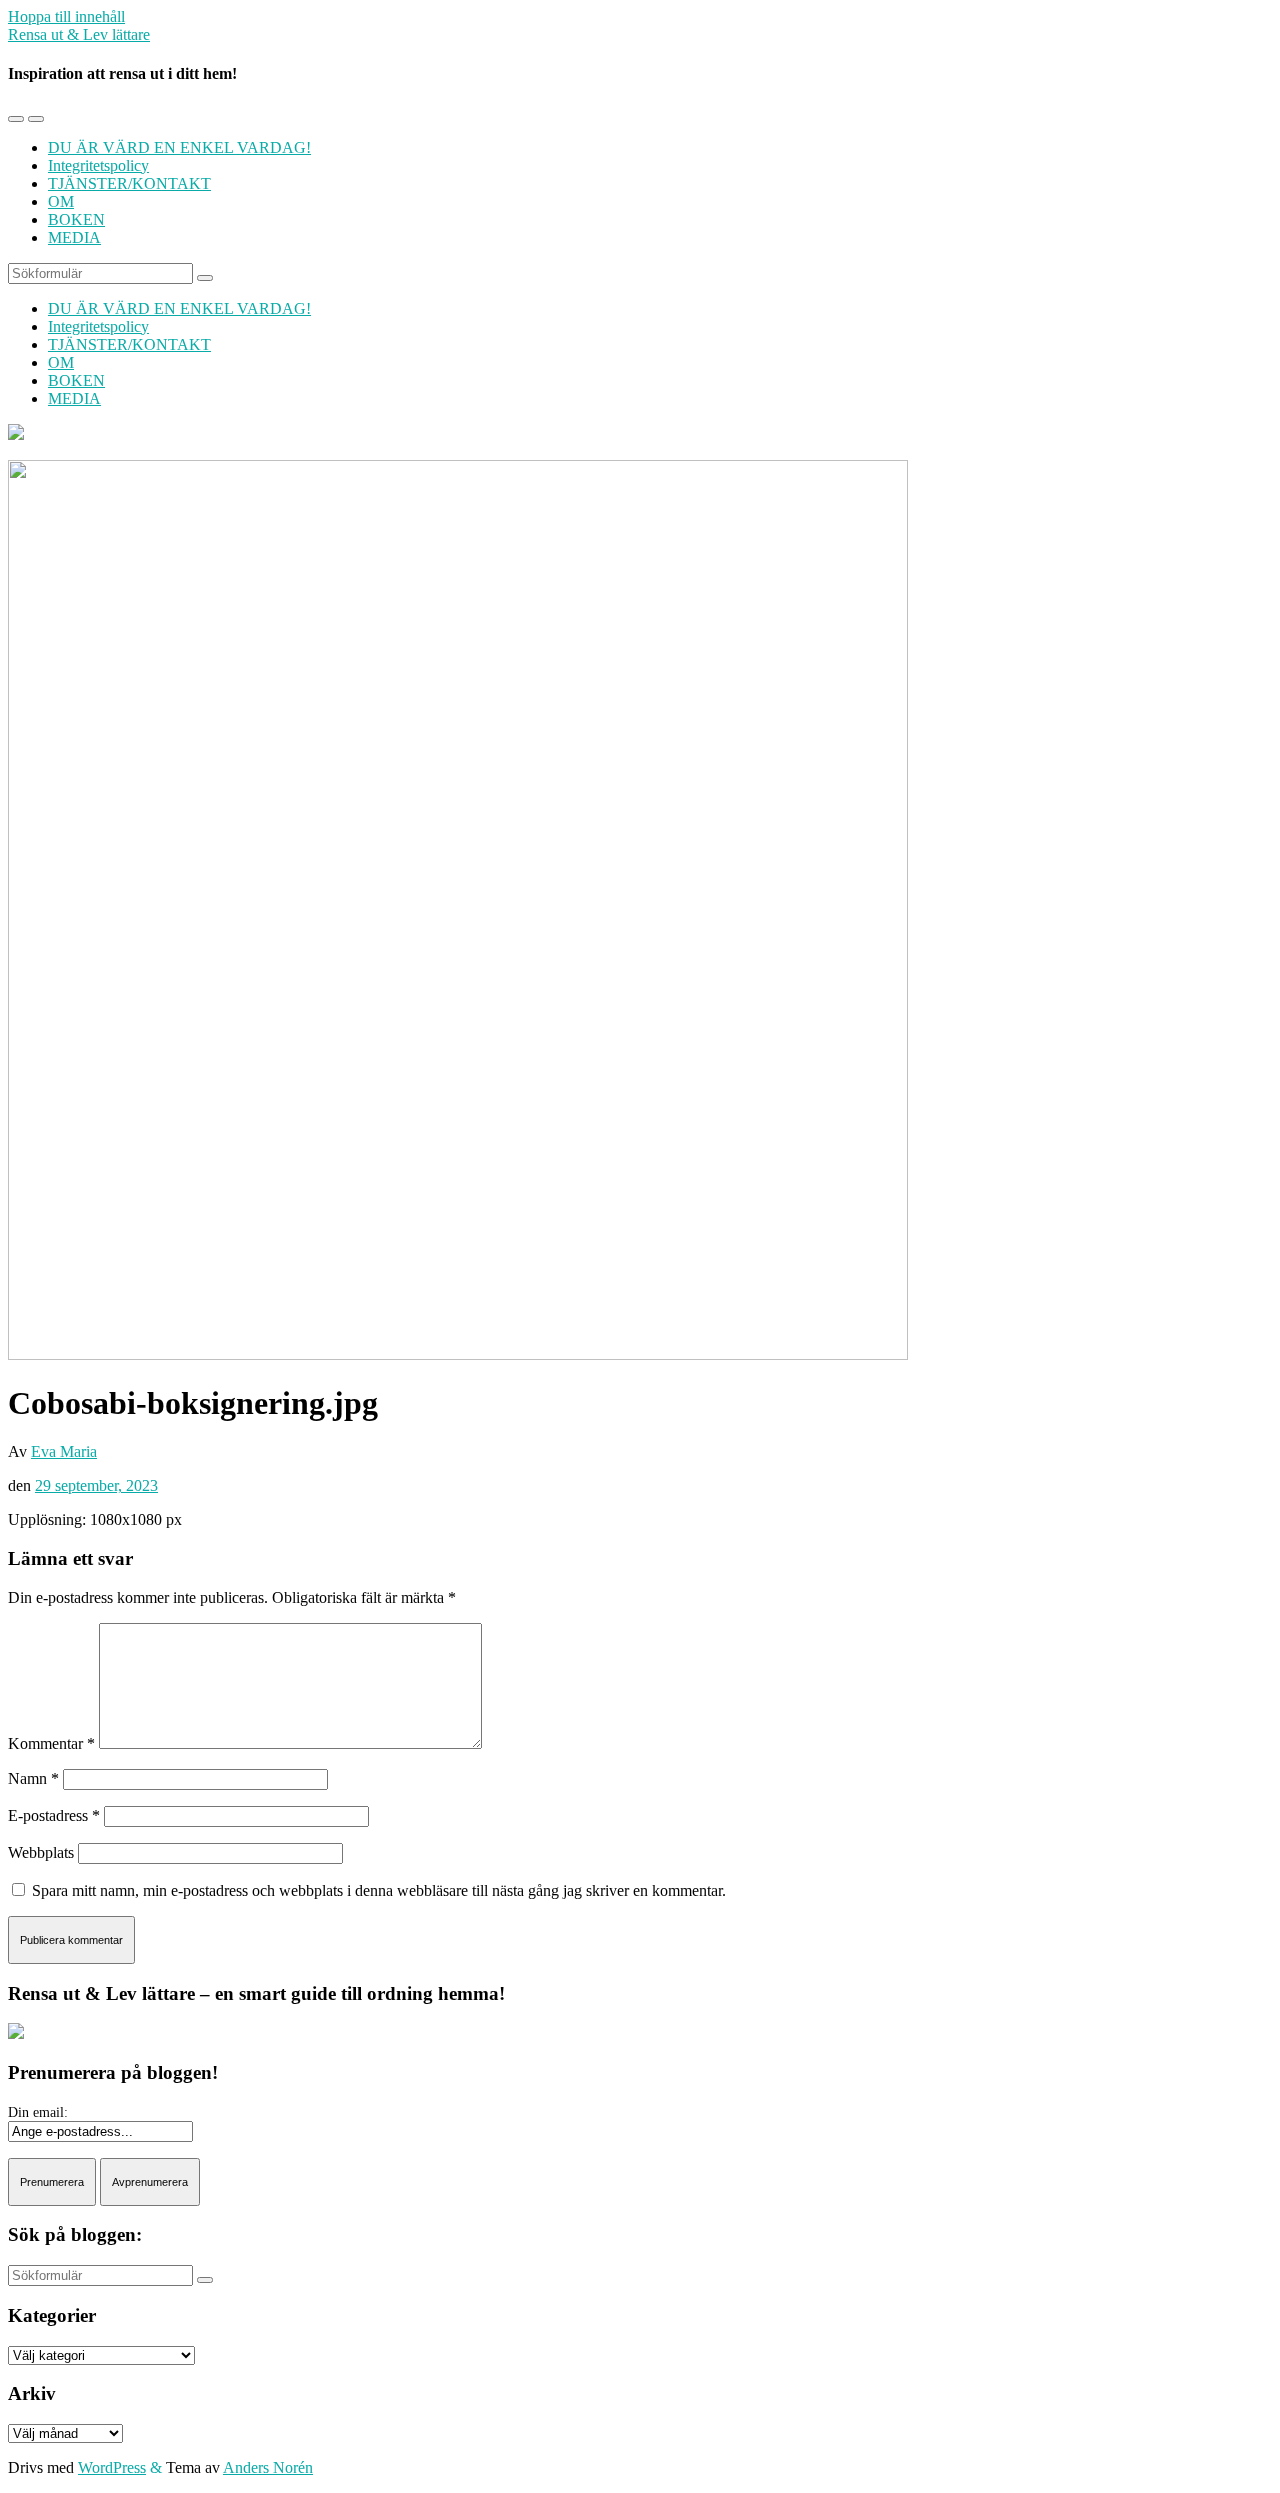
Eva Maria (64, 1451)
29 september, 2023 (96, 1485)
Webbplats (41, 1852)
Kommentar (51, 1743)
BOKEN (76, 219)
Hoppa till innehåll (66, 16)
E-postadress (54, 1815)
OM (61, 201)
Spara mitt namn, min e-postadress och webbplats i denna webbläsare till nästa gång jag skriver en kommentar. (379, 1890)
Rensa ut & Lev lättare (79, 34)
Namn (33, 1778)
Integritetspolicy (98, 165)
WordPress (112, 2467)
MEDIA (74, 237)
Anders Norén (268, 2467)
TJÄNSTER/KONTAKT (129, 183)
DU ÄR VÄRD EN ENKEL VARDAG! (179, 147)
